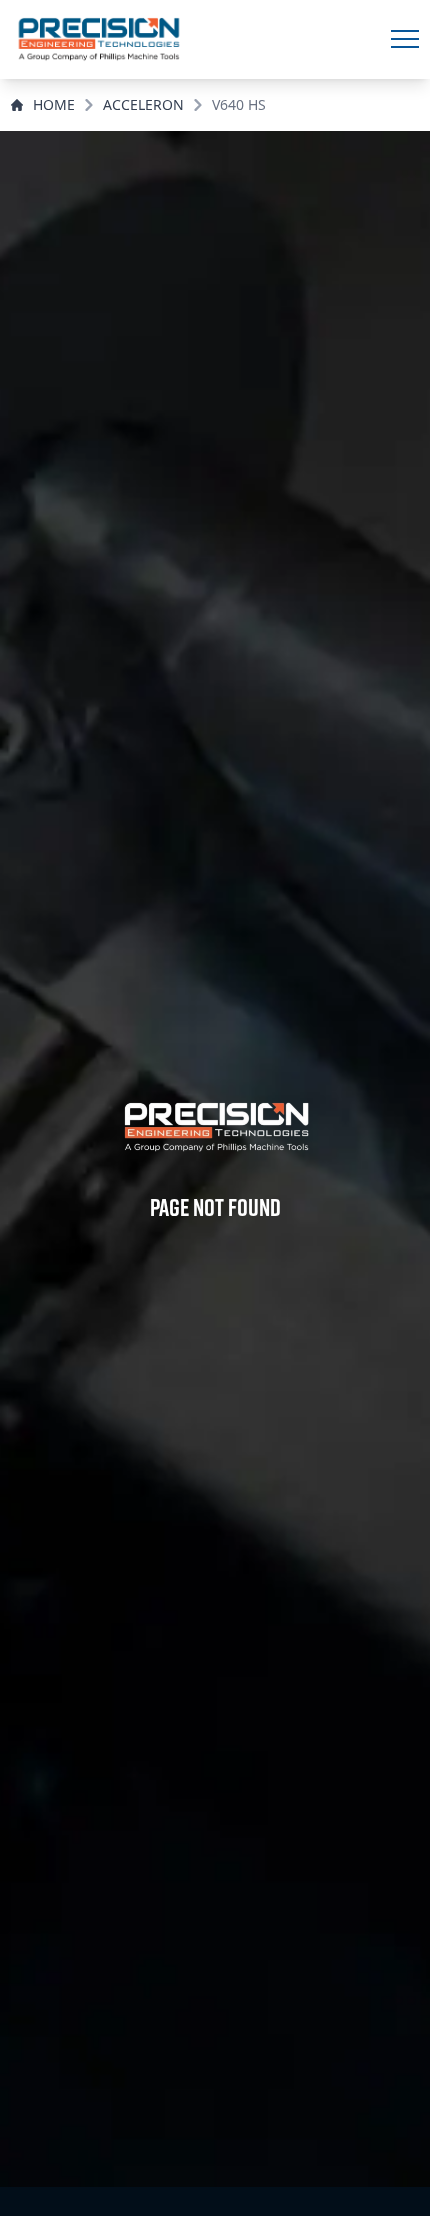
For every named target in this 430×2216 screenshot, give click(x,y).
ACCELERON (143, 104)
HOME (54, 104)
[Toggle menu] (405, 39)
